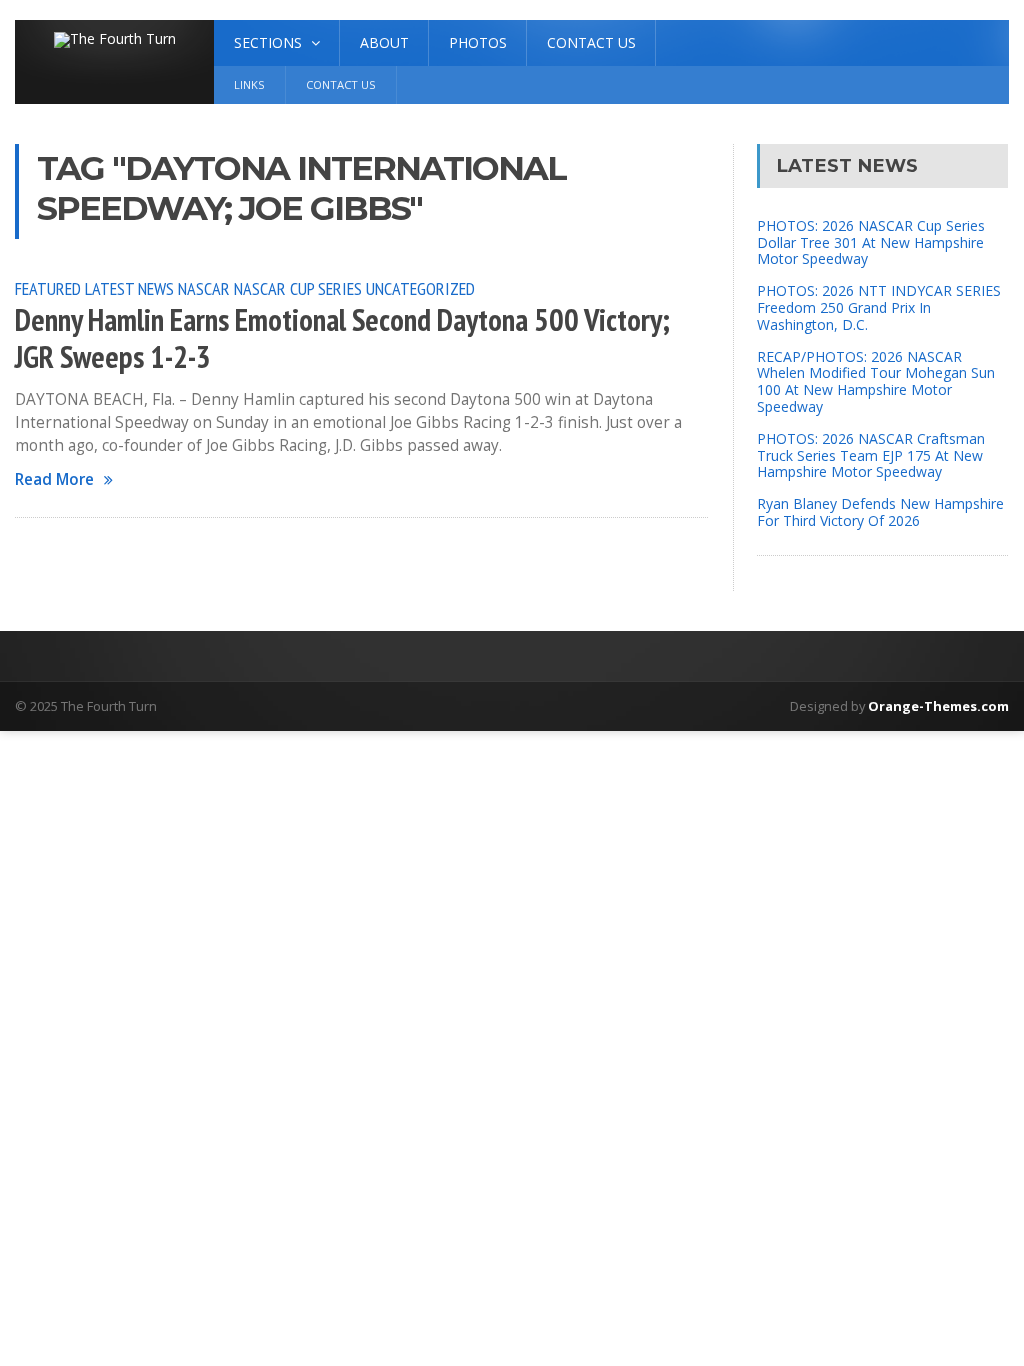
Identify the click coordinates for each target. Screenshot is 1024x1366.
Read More (54, 479)
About (384, 42)
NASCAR (204, 288)
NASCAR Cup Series (298, 288)
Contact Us (591, 42)
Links (249, 84)
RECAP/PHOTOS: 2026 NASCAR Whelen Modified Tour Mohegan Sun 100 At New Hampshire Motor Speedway (876, 381)
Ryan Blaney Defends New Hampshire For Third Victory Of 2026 (880, 512)
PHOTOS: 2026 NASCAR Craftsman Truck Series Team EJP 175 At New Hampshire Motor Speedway (871, 455)
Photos (478, 42)
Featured (48, 288)
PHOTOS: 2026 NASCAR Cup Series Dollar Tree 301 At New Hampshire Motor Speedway (871, 242)
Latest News (129, 288)
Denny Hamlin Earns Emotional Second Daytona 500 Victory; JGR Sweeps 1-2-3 (342, 338)
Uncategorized (420, 288)
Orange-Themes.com (938, 706)
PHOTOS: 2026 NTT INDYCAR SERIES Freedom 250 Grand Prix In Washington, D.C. (879, 307)
